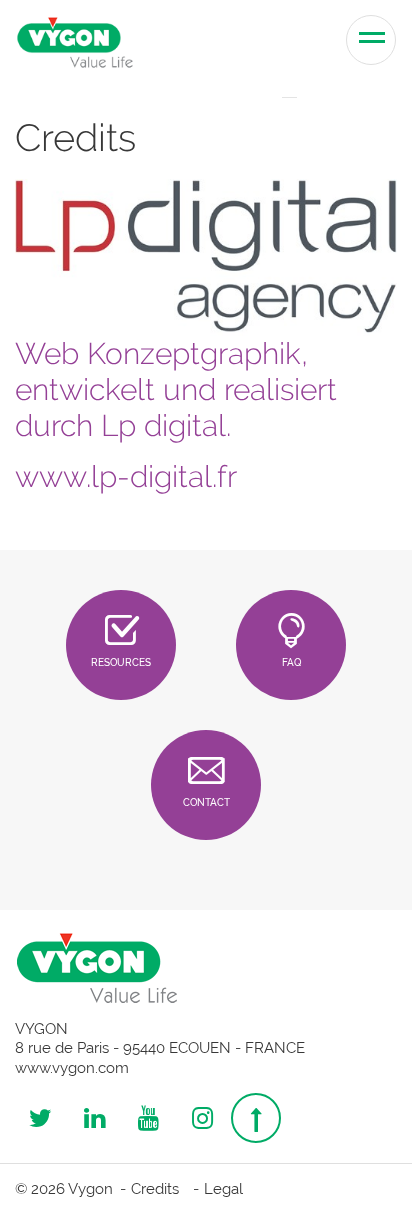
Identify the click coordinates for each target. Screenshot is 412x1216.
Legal (223, 1189)
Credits (155, 1189)
